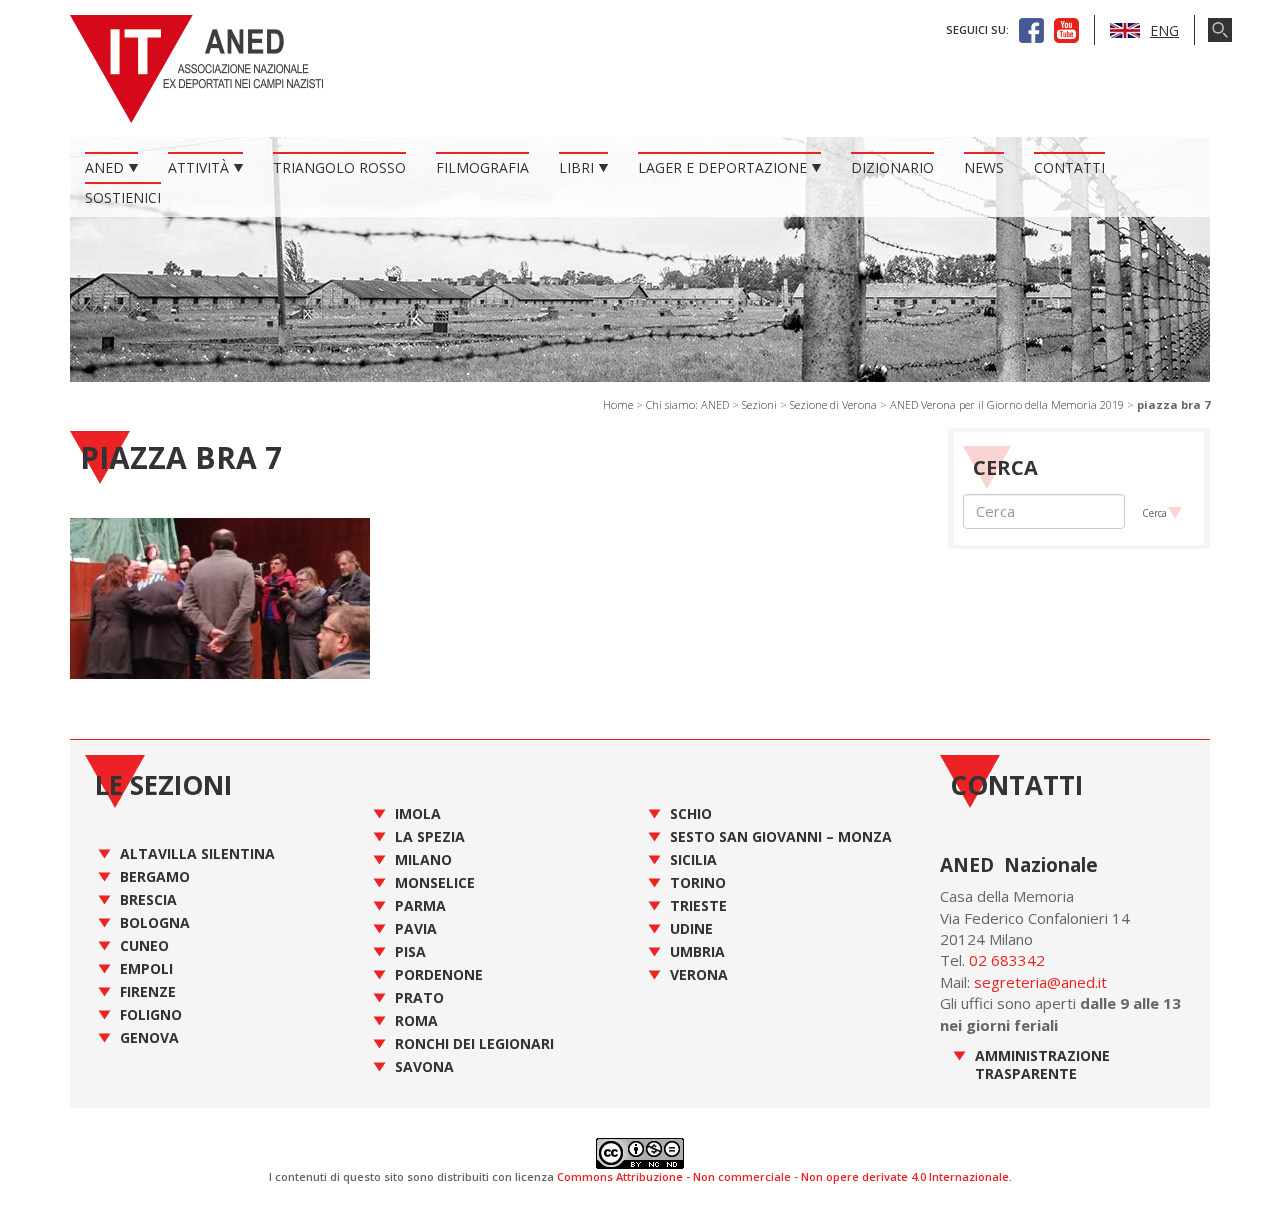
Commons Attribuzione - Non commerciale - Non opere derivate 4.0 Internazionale (783, 1176)
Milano (423, 859)
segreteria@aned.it (1040, 982)
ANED (104, 167)
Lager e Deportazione (722, 167)
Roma (416, 1020)
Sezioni (759, 404)
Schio (691, 813)
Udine (691, 928)
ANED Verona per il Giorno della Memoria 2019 (1007, 404)
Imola (418, 813)
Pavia (416, 928)
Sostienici (123, 197)
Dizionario (892, 167)
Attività (198, 167)
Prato (419, 997)
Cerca (1154, 513)
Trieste (698, 905)
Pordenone (439, 974)
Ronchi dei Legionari (474, 1043)
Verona (699, 974)
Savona (424, 1066)
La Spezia (430, 836)
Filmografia (482, 167)
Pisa (410, 951)
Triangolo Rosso (339, 167)
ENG (1164, 30)
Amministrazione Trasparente (1042, 1064)
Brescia (148, 899)
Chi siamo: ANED (687, 404)
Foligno (151, 1014)
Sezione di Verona (833, 404)
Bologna (155, 922)
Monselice (435, 882)
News (984, 167)
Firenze (148, 991)
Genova (149, 1037)
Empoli (146, 968)
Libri (576, 167)
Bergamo (155, 876)
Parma (420, 905)
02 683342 (1007, 960)
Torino (698, 882)
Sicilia (693, 859)
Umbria (697, 951)
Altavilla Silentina (197, 853)
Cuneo (144, 945)
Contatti (1069, 167)
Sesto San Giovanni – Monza (781, 836)
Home (618, 404)
